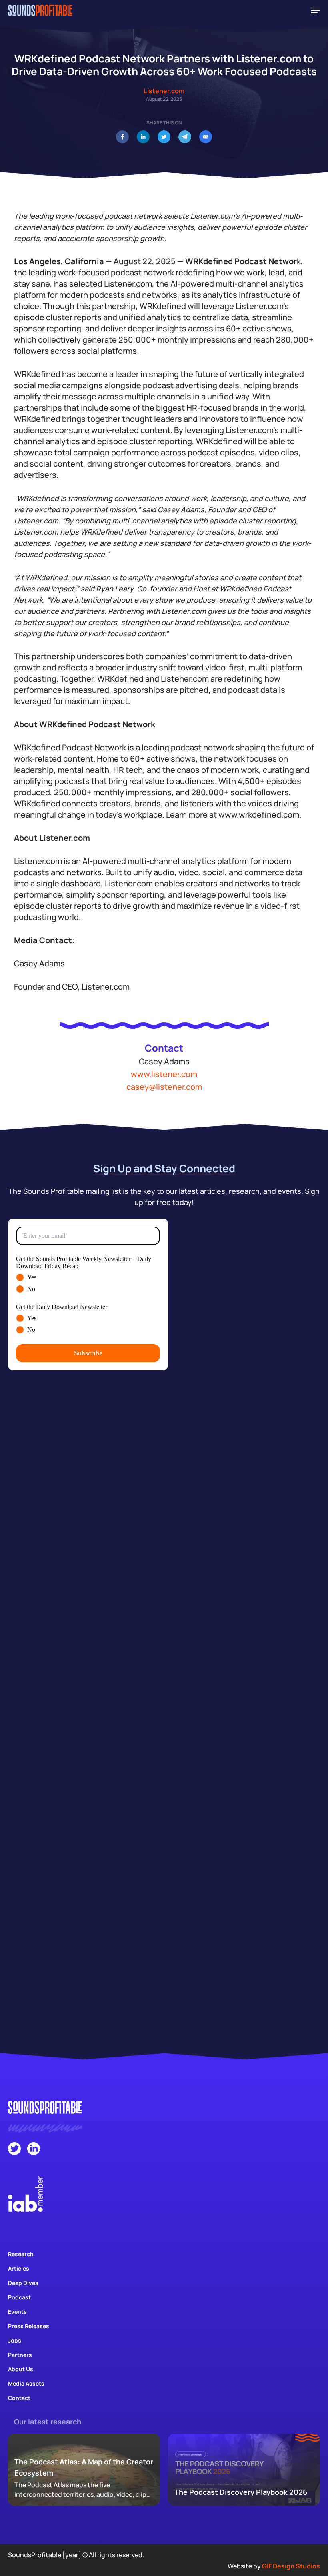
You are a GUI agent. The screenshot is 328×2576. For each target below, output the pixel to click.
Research (21, 2254)
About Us (21, 2369)
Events (17, 2312)
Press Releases (29, 2326)
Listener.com (164, 91)
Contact (19, 2398)
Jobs (15, 2340)
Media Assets (26, 2383)
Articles (19, 2268)
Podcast (19, 2297)
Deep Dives (23, 2283)
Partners (20, 2355)
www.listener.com (164, 1074)
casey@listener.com (164, 1087)
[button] (316, 10)
